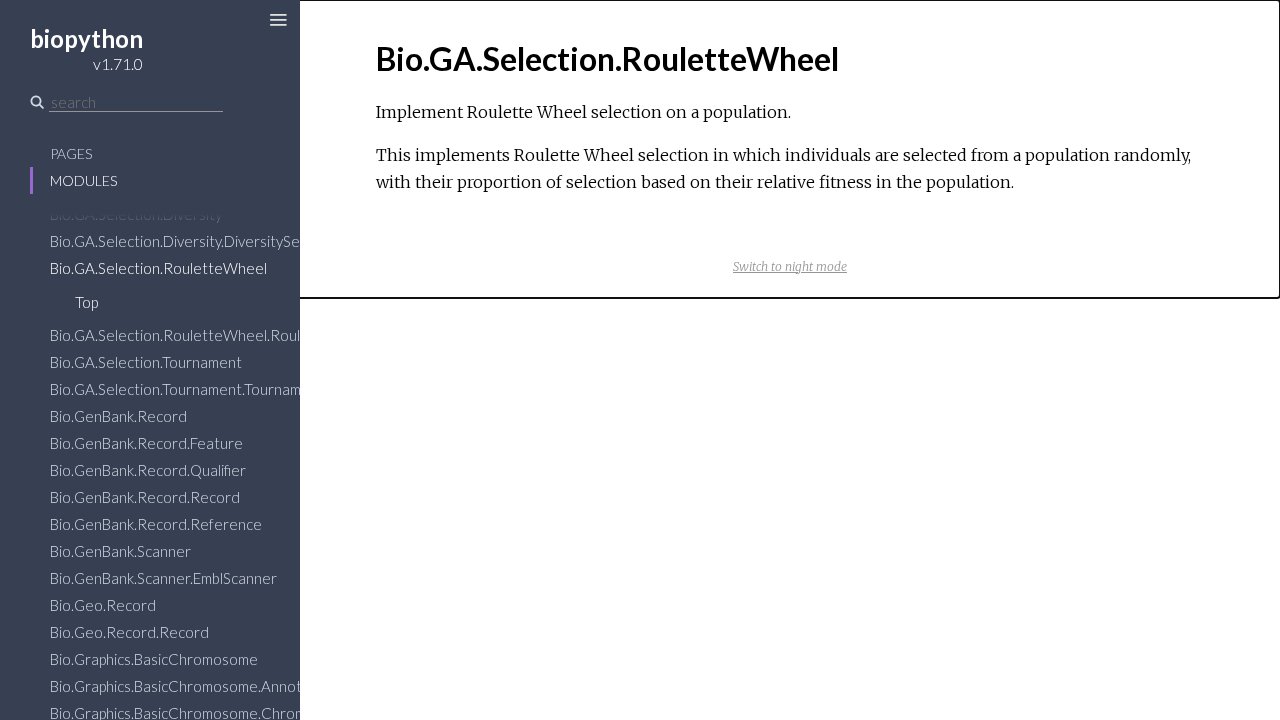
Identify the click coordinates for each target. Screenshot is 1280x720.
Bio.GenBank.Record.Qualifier (148, 470)
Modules (83, 180)
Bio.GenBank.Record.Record (145, 497)
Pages (71, 153)
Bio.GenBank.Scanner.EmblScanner (163, 578)
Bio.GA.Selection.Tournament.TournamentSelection (218, 389)
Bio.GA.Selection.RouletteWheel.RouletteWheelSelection (243, 335)
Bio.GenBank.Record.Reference (156, 524)
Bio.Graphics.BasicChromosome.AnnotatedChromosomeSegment (266, 686)
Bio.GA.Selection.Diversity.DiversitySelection (197, 241)
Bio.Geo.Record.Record (129, 632)
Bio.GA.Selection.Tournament (146, 362)
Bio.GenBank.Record (118, 416)
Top (86, 302)
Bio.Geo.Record (103, 605)
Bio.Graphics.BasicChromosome (154, 659)
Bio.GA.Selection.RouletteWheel (158, 268)
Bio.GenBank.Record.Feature (146, 443)
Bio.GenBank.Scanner (120, 551)
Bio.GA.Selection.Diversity (136, 214)
